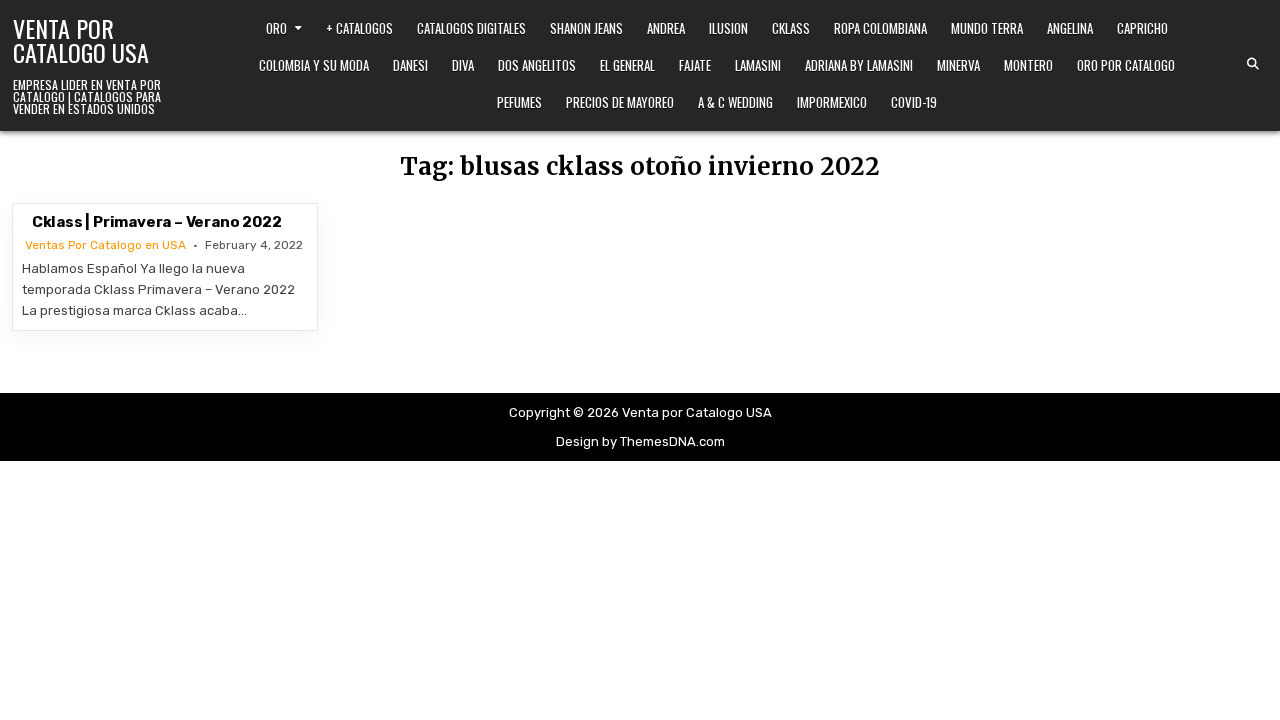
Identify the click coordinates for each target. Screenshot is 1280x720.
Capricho (1142, 28)
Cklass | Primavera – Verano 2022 (157, 222)
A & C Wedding (735, 102)
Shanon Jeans (586, 28)
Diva (463, 65)
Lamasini (758, 65)
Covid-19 (914, 102)
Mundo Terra (987, 28)
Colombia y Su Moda (314, 65)
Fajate (695, 65)
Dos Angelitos (537, 65)
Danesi (410, 65)
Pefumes (519, 102)
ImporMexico (832, 102)
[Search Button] (1253, 64)
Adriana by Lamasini (859, 65)
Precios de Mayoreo (620, 102)
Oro (276, 28)
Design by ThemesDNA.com (640, 441)
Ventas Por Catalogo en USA (105, 245)
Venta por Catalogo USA (81, 40)
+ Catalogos (359, 28)
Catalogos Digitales (471, 28)
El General (627, 65)
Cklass (791, 28)
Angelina (1070, 28)
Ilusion (728, 28)
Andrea (666, 28)
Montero (1028, 65)
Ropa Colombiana (880, 28)
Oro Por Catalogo (1126, 65)
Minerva (958, 65)
